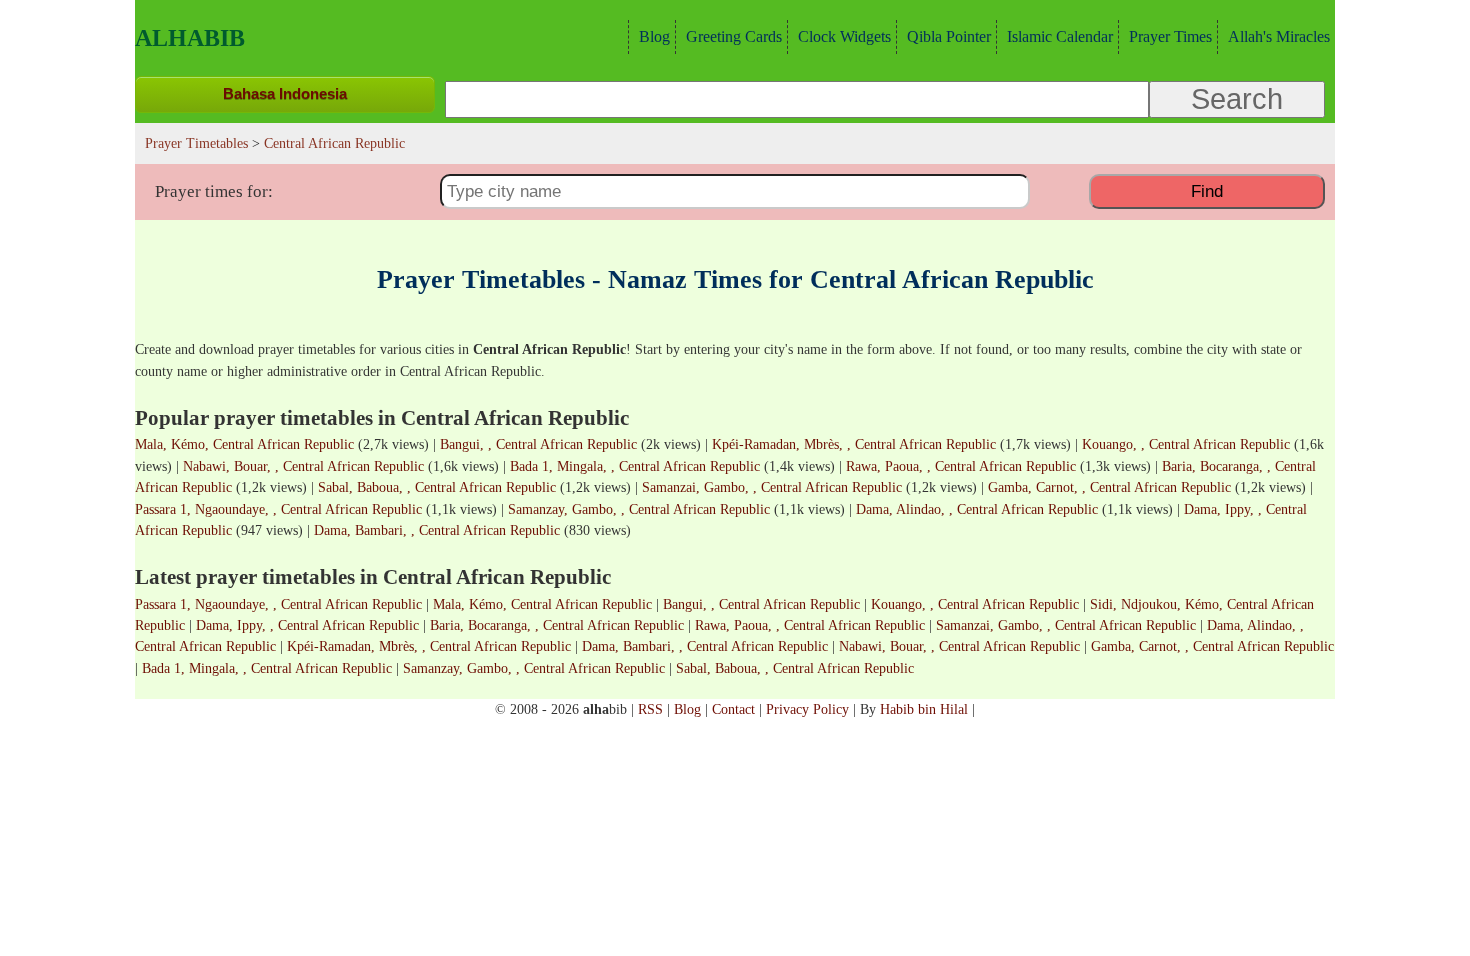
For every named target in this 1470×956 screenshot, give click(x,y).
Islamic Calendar (1060, 36)
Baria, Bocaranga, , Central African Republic (557, 625)
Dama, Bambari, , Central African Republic (437, 530)
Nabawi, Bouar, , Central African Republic (303, 466)
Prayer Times (1170, 36)
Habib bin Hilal (924, 709)
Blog (654, 36)
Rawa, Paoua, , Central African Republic (961, 466)
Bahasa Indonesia (285, 93)
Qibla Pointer (949, 36)
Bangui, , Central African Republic (538, 444)
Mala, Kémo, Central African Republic (244, 444)
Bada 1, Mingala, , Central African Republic (635, 466)
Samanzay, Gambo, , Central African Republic (639, 509)
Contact (733, 709)
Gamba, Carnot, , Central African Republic (1109, 487)
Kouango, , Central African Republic (1186, 444)
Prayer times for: (214, 191)
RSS (650, 709)
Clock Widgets (844, 36)
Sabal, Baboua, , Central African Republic (437, 487)
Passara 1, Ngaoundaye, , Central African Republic (278, 509)
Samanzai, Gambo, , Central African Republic (772, 487)
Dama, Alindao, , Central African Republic (977, 509)
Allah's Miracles (1279, 36)
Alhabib (190, 38)
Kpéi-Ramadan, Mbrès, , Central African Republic (854, 444)
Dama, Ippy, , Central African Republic (307, 625)
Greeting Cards (734, 36)
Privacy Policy (807, 709)
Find (1207, 191)
